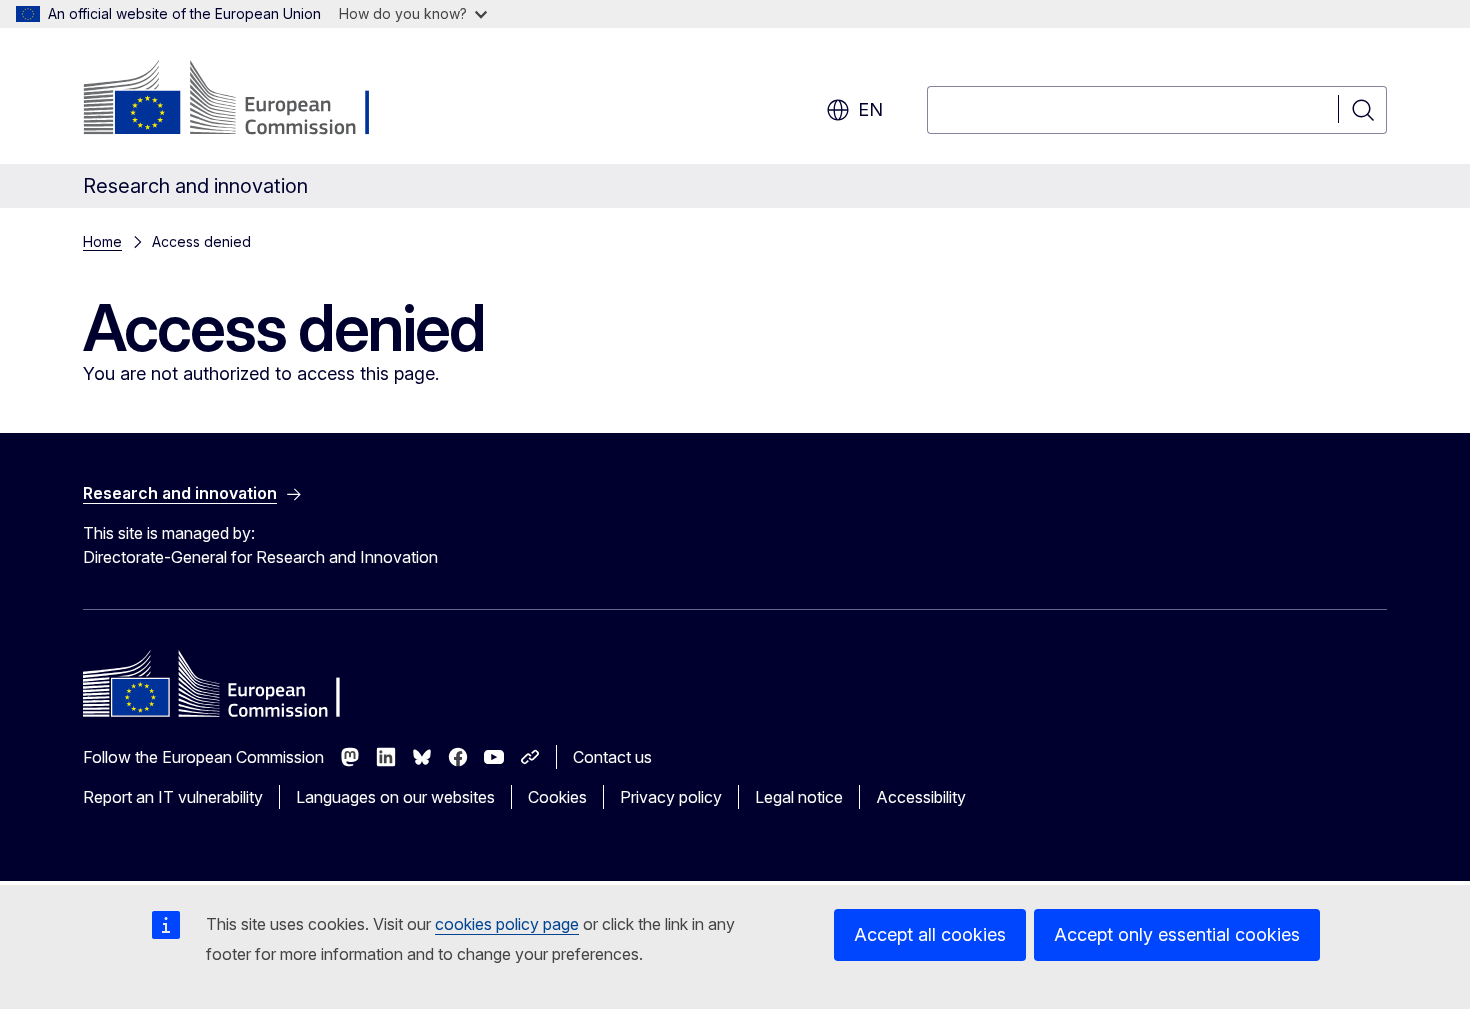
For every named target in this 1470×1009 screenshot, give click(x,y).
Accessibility (921, 797)
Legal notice (799, 797)
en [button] (870, 109)
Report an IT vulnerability (173, 797)
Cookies (557, 797)
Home (102, 241)
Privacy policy (671, 797)
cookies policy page (507, 924)
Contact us (612, 757)
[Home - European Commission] (244, 100)
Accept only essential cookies (1177, 934)
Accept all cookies (930, 934)
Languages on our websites (395, 797)
